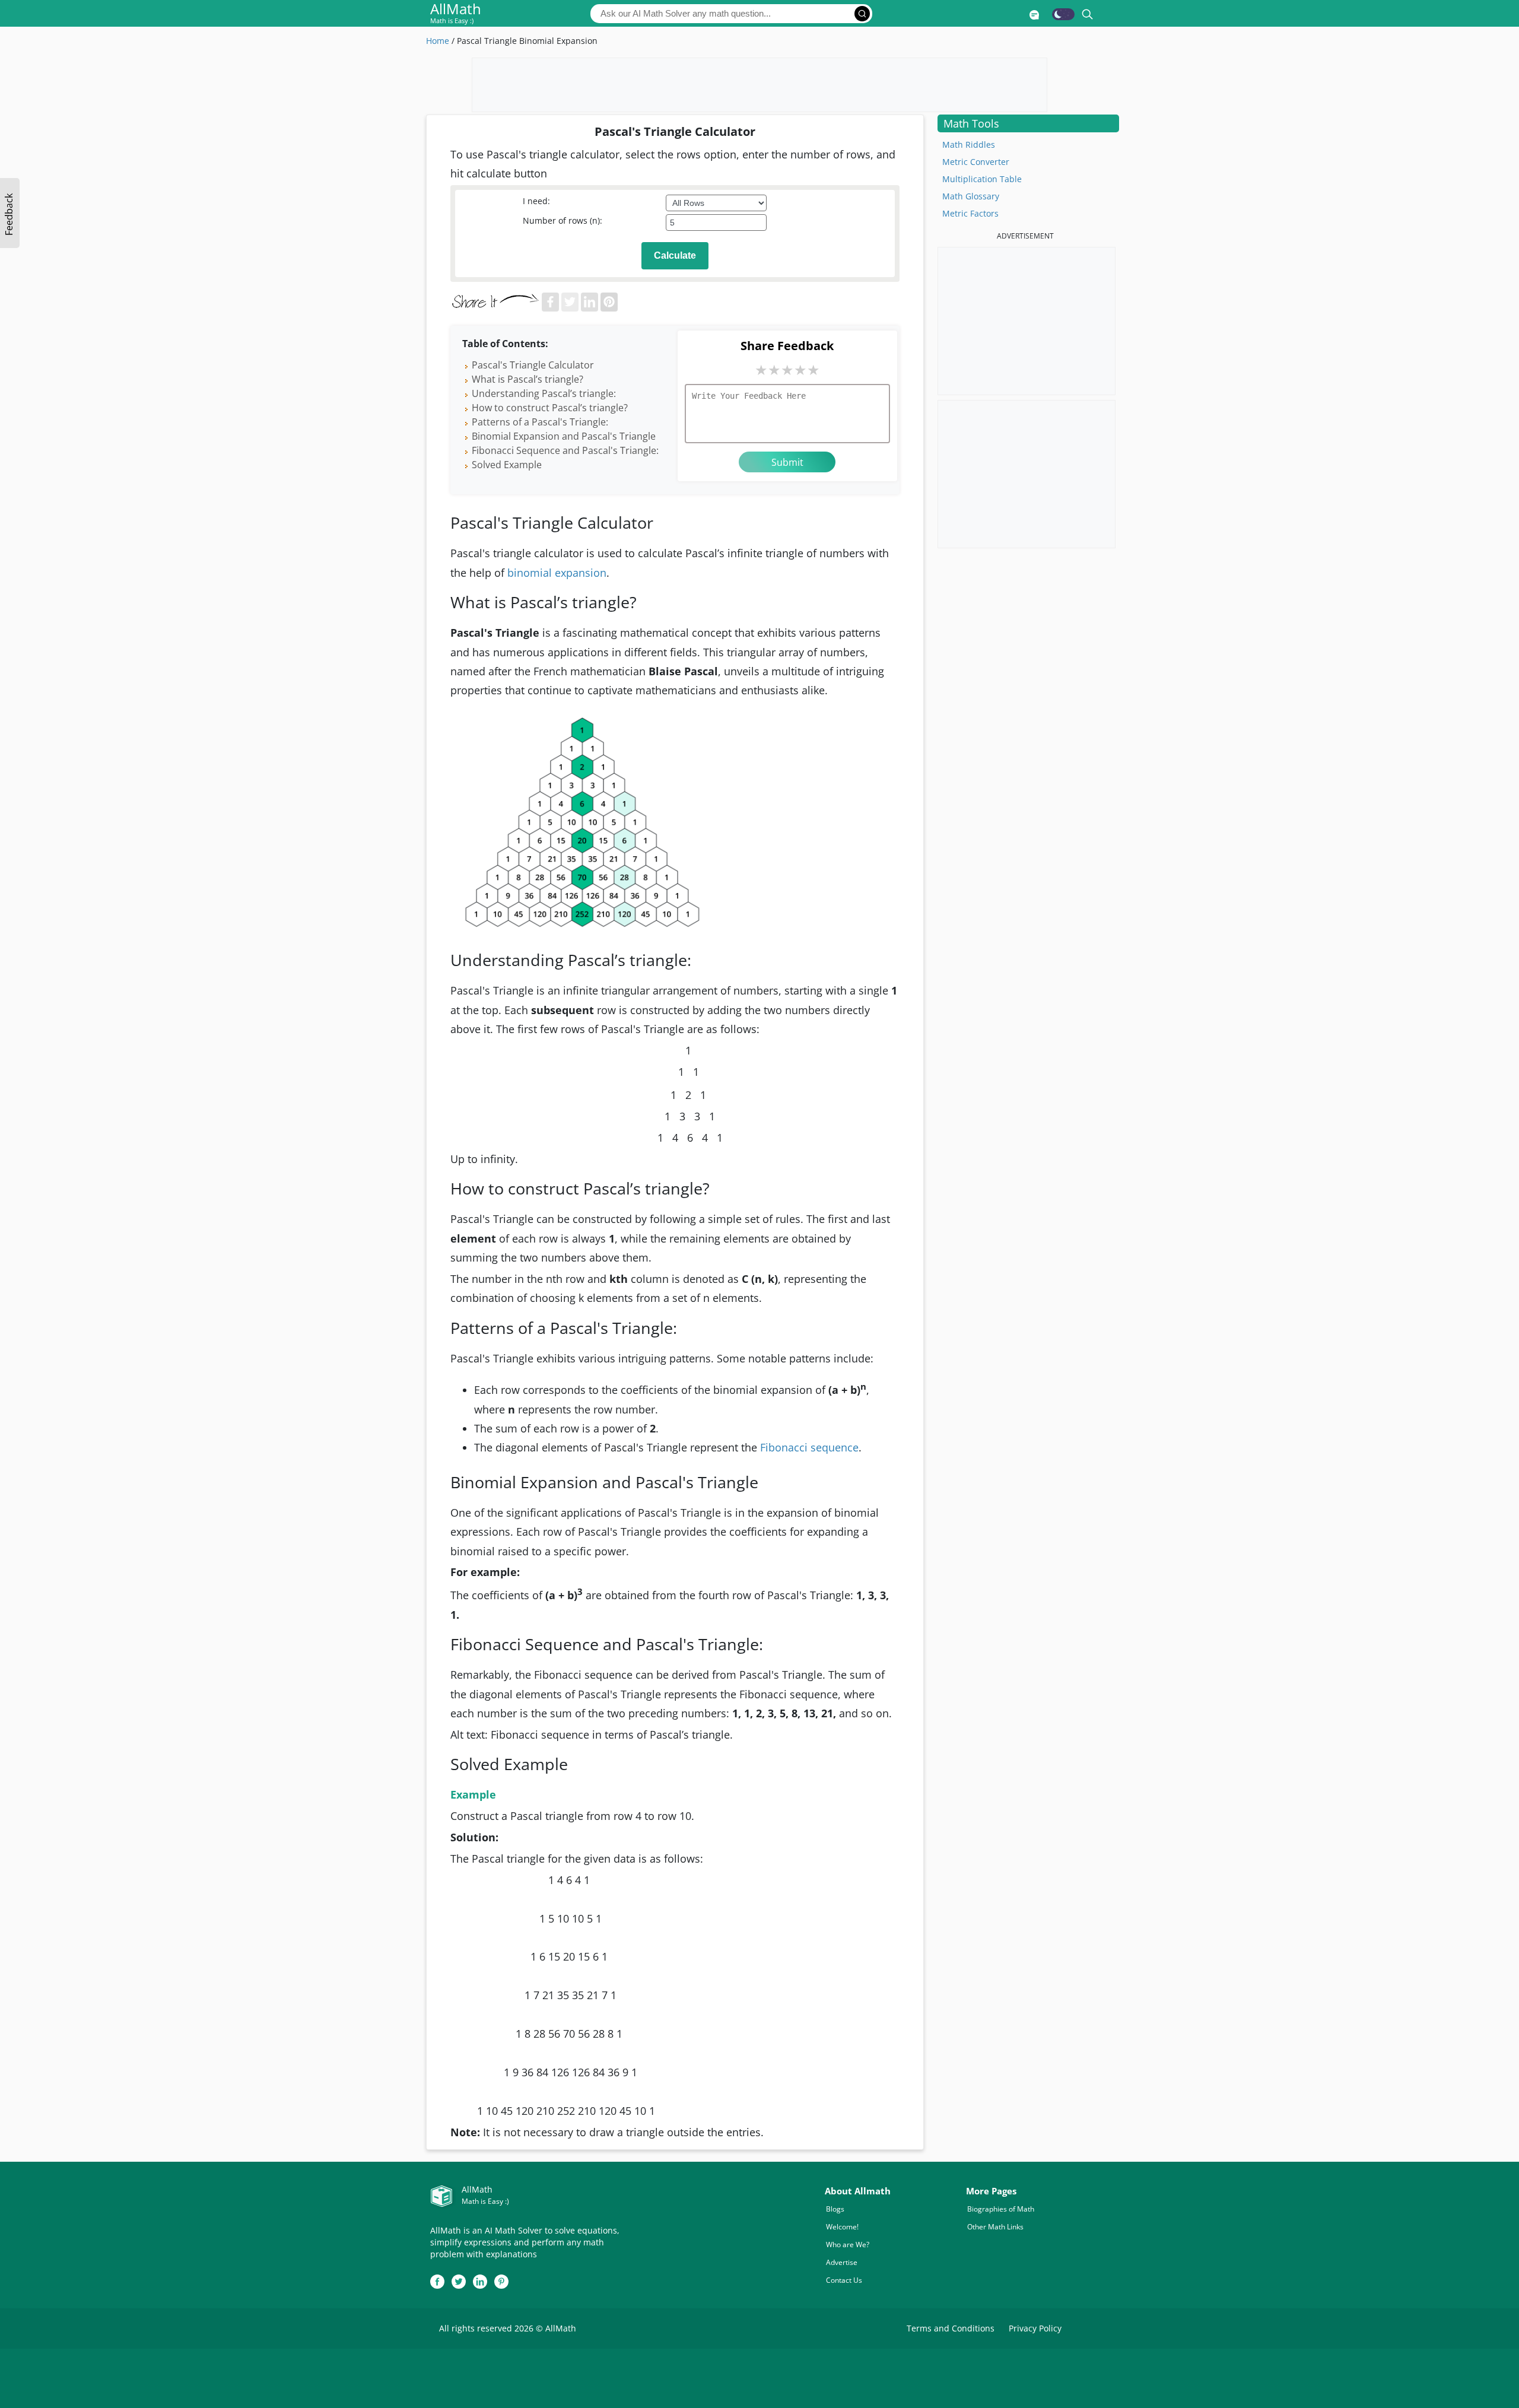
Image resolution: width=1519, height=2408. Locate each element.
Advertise (842, 2262)
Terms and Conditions (951, 2328)
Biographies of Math (1001, 2209)
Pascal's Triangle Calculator (533, 365)
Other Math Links (995, 2227)
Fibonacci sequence (809, 1447)
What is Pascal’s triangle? (527, 379)
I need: (536, 201)
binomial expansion (557, 573)
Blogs (835, 2209)
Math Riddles (969, 144)
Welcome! (842, 2227)
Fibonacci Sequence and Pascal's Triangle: (565, 450)
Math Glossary (971, 196)
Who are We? (848, 2245)
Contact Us (844, 2280)
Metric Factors (970, 213)
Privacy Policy (1035, 2328)
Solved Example (507, 465)
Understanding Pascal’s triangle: (544, 393)
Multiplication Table (982, 179)
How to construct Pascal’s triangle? (550, 408)
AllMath (456, 14)
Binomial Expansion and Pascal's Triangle (564, 436)
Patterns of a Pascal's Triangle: (540, 422)
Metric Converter (976, 162)
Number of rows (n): (563, 220)
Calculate (675, 255)
